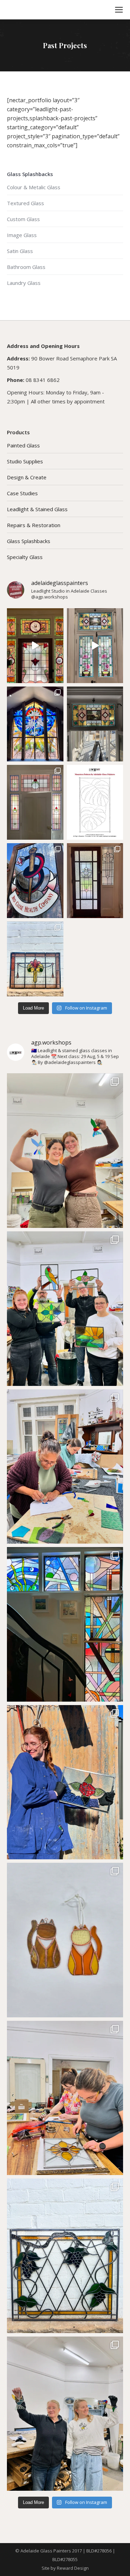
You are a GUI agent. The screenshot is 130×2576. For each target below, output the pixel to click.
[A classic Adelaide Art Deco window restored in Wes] (95, 881)
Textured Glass (25, 203)
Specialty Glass (25, 557)
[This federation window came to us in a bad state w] (35, 646)
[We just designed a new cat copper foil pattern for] (65, 1940)
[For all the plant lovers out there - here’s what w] (95, 802)
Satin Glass (20, 251)
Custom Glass (23, 219)
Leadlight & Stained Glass (37, 509)
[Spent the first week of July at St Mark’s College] (35, 724)
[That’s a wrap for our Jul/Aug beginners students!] (65, 1309)
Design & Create (27, 477)
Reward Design (73, 2568)
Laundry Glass (24, 283)
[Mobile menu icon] (119, 10)
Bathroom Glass (26, 267)
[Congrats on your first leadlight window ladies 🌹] (65, 1782)
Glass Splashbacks (29, 541)
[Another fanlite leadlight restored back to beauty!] (35, 802)
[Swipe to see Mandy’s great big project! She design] (65, 1624)
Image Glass (22, 235)
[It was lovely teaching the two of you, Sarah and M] (65, 1467)
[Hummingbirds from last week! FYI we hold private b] (65, 1151)
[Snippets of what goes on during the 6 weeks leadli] (65, 2098)
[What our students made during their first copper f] (65, 2414)
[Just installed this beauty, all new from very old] (95, 724)
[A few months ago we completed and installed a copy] (95, 646)
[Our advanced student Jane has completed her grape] (65, 2256)
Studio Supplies (25, 461)
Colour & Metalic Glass (34, 187)
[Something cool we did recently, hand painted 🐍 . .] (35, 881)
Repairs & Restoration (34, 525)
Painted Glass (23, 445)
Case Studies (22, 493)
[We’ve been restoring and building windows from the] (35, 959)
